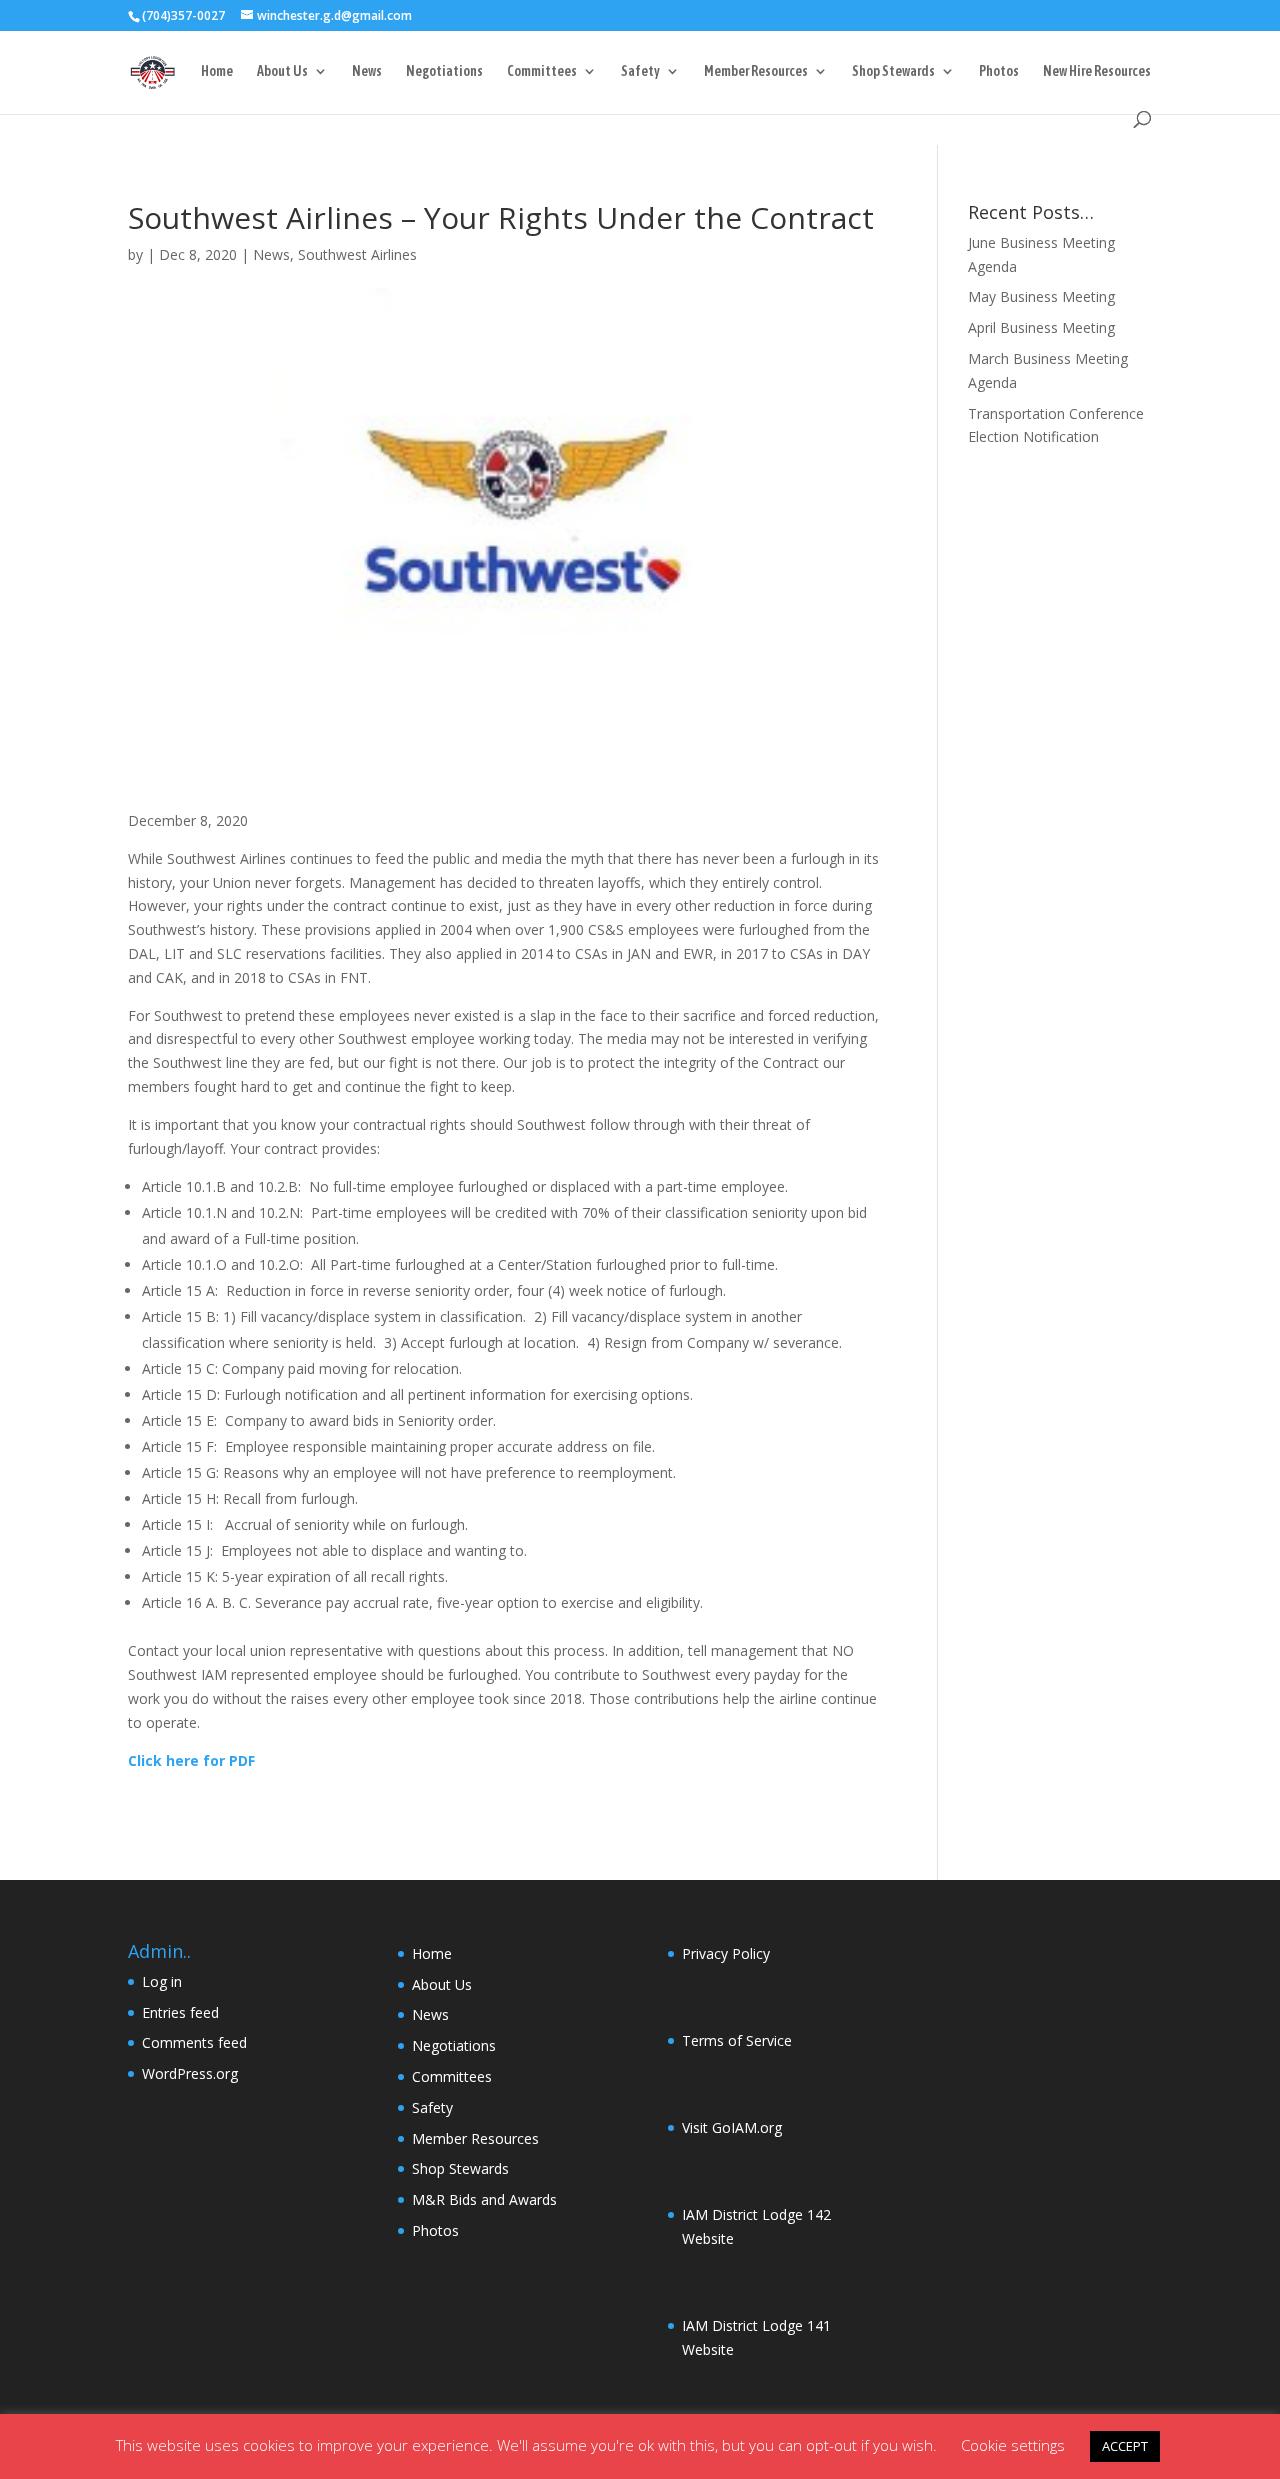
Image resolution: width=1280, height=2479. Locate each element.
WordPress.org (190, 2073)
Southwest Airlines (357, 254)
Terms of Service (737, 2040)
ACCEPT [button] (1125, 2446)
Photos (999, 71)
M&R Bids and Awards (484, 2199)
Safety (640, 71)
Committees (542, 71)
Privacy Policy (726, 1953)
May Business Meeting (1041, 296)
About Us (282, 71)
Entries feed (180, 2012)
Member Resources (756, 71)
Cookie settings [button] (1013, 2445)
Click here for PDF (191, 1760)
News (367, 71)
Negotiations (444, 71)
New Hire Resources (1097, 71)
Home (217, 71)
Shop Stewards (893, 71)
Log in (162, 1981)
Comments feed (194, 2042)
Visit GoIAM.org (732, 2127)
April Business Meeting (1041, 327)
